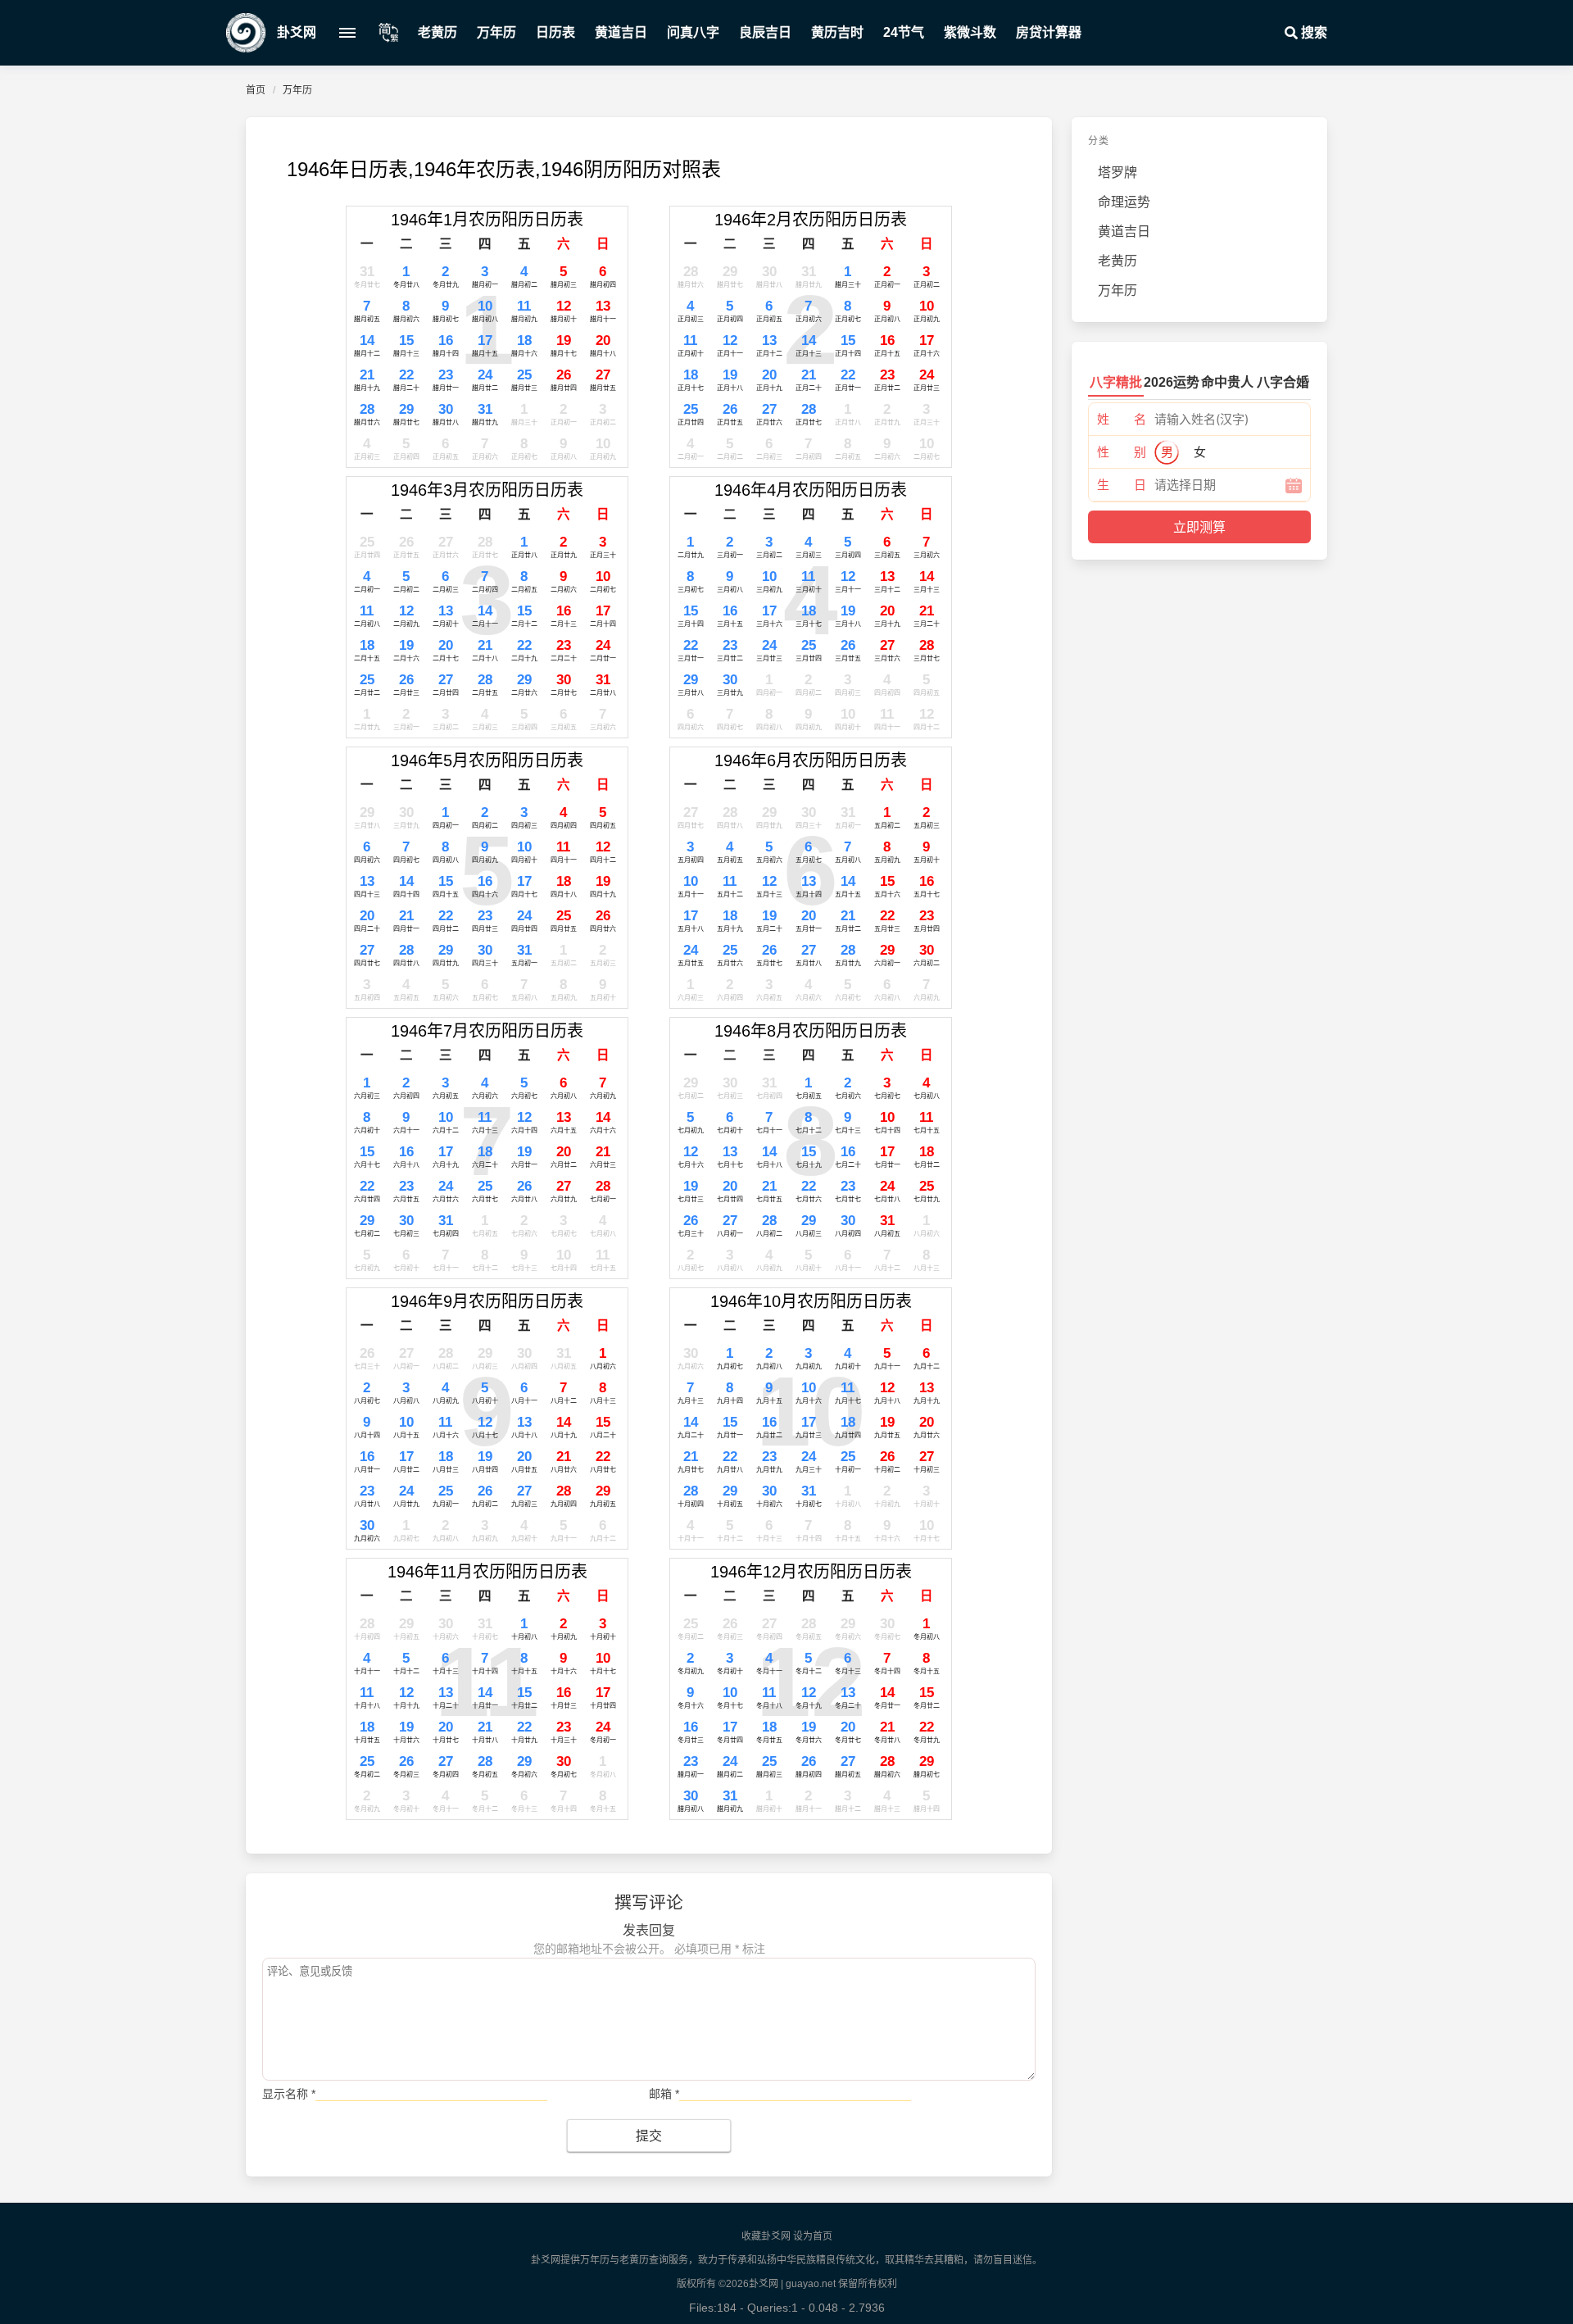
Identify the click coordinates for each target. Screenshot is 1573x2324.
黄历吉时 (837, 32)
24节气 (904, 32)
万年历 (496, 32)
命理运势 (1124, 202)
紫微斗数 (970, 32)
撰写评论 (649, 1902)
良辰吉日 (765, 32)
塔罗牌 (1117, 172)
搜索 (1312, 32)
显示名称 (289, 2094)
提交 (649, 2136)
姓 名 (1122, 419)
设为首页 (813, 2236)
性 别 (1122, 452)
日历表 (555, 32)
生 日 (1122, 485)
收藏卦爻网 (766, 2236)
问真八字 (693, 32)
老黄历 (437, 32)
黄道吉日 (621, 32)
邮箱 (664, 2094)
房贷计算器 (1049, 32)
